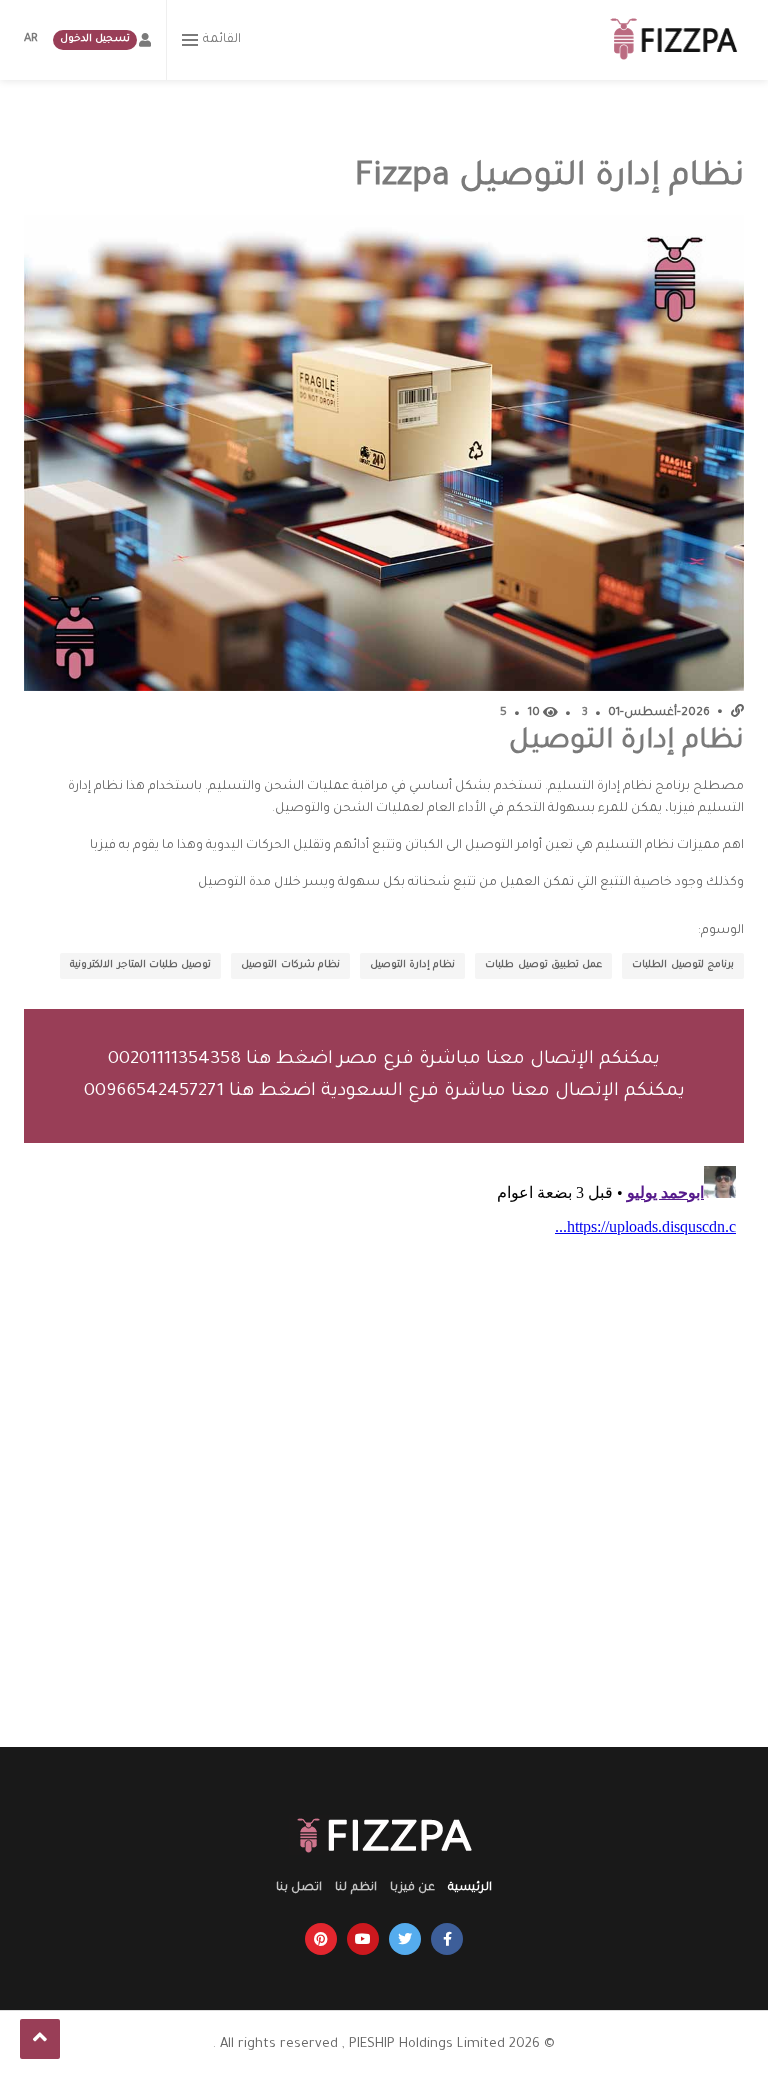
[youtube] (363, 1939)
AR (31, 39)
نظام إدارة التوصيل (413, 965)
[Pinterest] (321, 1939)
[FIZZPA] (676, 40)
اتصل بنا (299, 1888)
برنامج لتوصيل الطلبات (683, 965)
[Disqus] (384, 1408)
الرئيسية (470, 1888)
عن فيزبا (412, 1888)
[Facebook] (447, 1939)
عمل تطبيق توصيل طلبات (543, 965)
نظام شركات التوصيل (290, 965)
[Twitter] (405, 1939)
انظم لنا (355, 1888)
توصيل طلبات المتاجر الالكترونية (140, 965)
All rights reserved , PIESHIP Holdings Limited (362, 2044)
